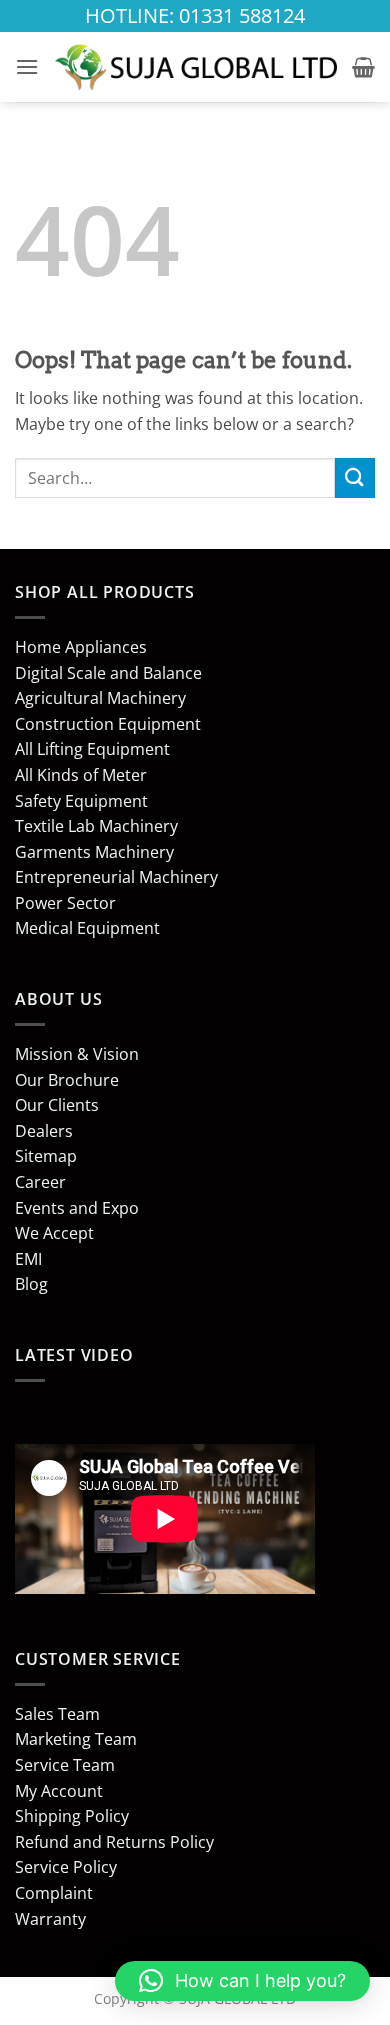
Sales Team (57, 1714)
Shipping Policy (72, 1816)
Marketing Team (76, 1739)
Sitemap (46, 1156)
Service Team (65, 1765)
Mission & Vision (77, 1054)
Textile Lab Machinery (96, 826)
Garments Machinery (94, 852)
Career (40, 1182)
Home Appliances (81, 647)
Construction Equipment (108, 724)
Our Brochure (67, 1080)
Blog (31, 1284)
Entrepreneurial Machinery (116, 877)
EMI (28, 1259)
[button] (27, 66)
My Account (59, 1791)
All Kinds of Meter (81, 775)
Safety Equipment (81, 801)
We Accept (54, 1233)
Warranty (50, 1919)
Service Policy (66, 1867)
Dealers (44, 1131)
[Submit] (355, 477)
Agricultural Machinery (100, 698)
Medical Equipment (87, 928)
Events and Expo (77, 1208)
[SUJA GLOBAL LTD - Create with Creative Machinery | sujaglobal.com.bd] (195, 67)
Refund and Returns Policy (114, 1842)
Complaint (54, 1893)
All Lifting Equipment (92, 749)
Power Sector (65, 903)
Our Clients (57, 1105)
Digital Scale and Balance (108, 673)
